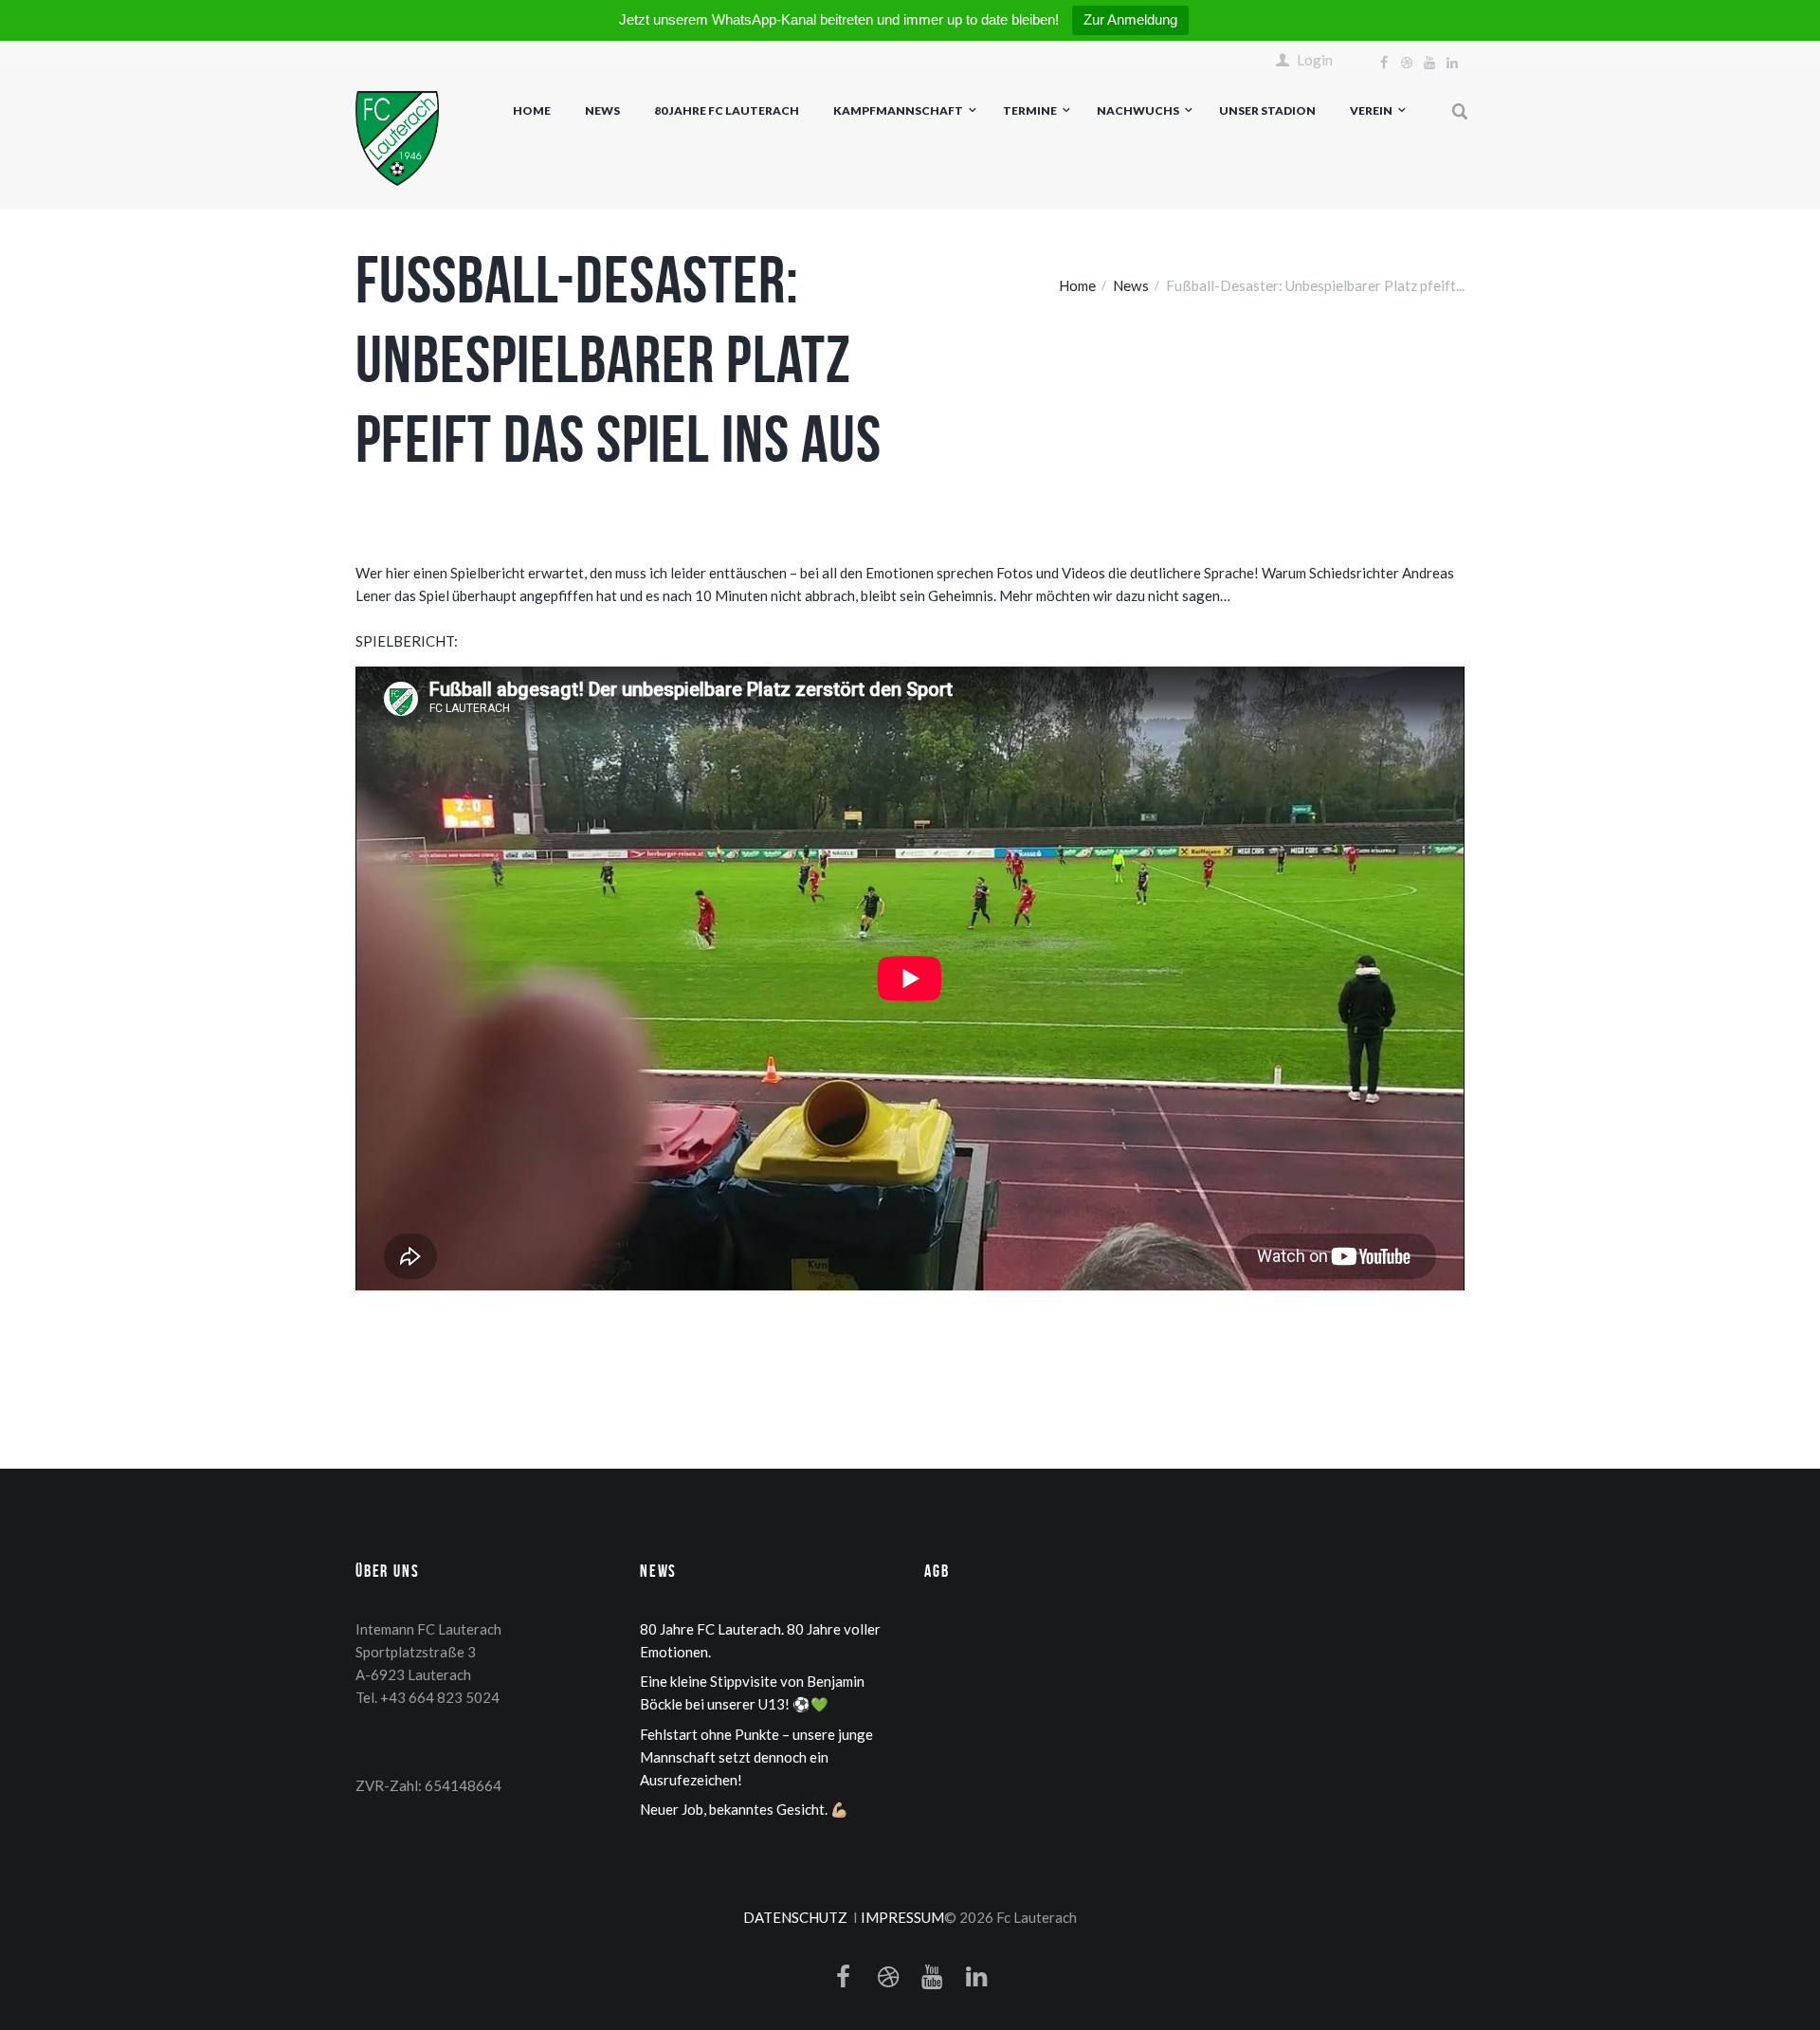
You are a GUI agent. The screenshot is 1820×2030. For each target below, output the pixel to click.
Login (1315, 60)
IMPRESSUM (902, 1917)
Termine (1030, 110)
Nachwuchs (1138, 110)
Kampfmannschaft (898, 110)
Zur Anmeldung (1130, 19)
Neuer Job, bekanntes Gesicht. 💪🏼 (744, 1809)
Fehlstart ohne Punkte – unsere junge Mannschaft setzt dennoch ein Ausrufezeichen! (756, 1757)
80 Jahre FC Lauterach (727, 110)
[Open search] (1461, 112)
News (1131, 285)
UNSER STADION (1267, 110)
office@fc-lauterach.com (433, 1741)
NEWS (602, 110)
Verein (1371, 110)
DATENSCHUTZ (795, 1917)
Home (532, 110)
